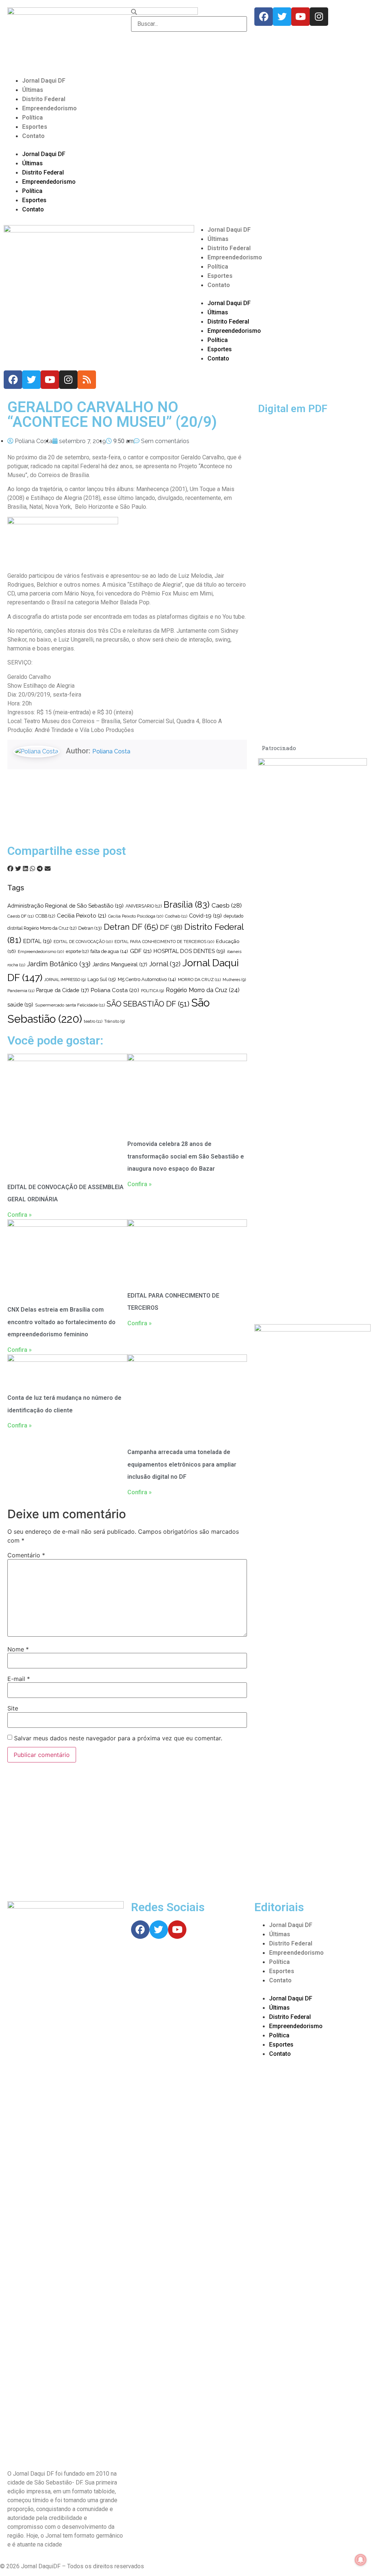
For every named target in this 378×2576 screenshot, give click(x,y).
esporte (77, 952)
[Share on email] (48, 869)
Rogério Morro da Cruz (203, 990)
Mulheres (234, 980)
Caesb (227, 905)
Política (32, 118)
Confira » (20, 1215)
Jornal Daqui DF (44, 81)
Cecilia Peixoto (82, 916)
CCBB (45, 916)
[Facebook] (264, 17)
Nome (18, 1649)
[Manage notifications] (361, 2560)
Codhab (176, 916)
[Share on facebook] (10, 869)
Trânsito (114, 1021)
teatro (93, 1021)
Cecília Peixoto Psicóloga (136, 916)
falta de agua (109, 951)
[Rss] (87, 380)
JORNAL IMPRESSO (65, 980)
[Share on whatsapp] (32, 869)
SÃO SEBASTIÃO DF (148, 1004)
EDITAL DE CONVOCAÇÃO (83, 942)
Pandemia (21, 991)
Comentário (26, 1555)
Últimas (33, 90)
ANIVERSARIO (144, 906)
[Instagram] (319, 17)
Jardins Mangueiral (120, 964)
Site (13, 1708)
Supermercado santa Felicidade (70, 1005)
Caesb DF (20, 916)
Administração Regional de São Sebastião (66, 906)
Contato (33, 136)
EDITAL (37, 941)
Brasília (187, 904)
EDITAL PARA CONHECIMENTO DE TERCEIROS (164, 942)
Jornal (165, 964)
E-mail (19, 1679)
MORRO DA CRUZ (199, 980)
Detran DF (131, 927)
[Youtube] (300, 17)
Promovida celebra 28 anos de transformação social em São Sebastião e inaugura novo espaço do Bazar (186, 1156)
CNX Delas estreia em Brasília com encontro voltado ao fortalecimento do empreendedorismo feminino (61, 1322)
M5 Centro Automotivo (147, 979)
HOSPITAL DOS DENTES (189, 951)
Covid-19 (205, 916)
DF (171, 927)
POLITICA (152, 991)
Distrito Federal (44, 99)
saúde (20, 1004)
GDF (141, 951)
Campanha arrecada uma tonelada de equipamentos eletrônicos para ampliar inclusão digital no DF (182, 1464)
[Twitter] (282, 17)
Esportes (35, 127)
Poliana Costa (111, 751)
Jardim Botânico (59, 964)
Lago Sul (102, 979)
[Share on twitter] (18, 869)
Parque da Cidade (63, 990)
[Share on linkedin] (25, 869)
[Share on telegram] (40, 869)
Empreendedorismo (49, 108)
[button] (189, 145)
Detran (90, 928)
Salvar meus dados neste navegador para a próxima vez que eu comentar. (118, 1738)
